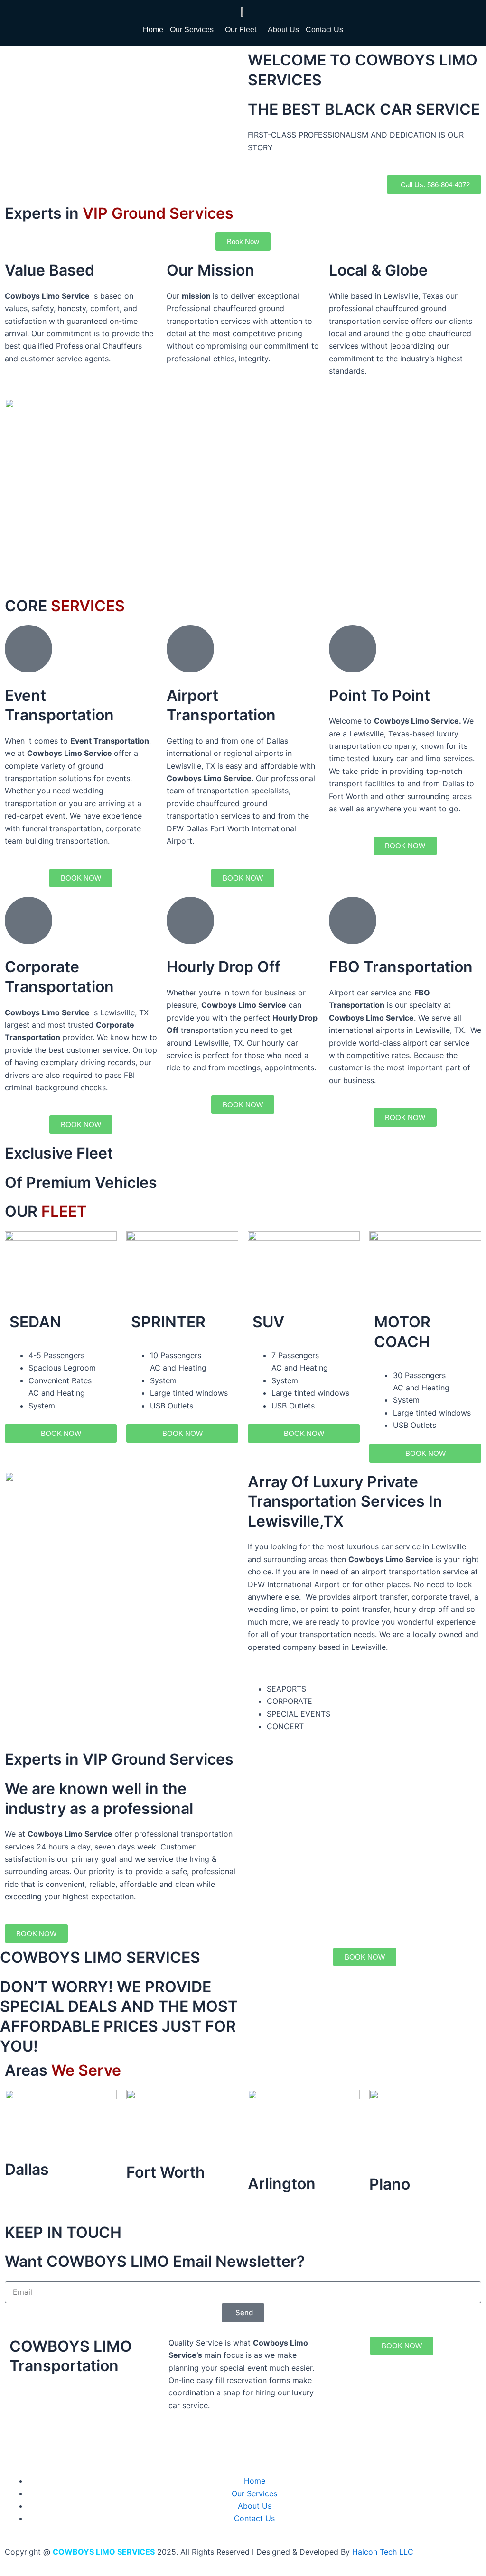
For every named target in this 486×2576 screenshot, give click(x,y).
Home (153, 30)
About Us (283, 30)
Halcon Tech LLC (383, 2552)
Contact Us (324, 30)
